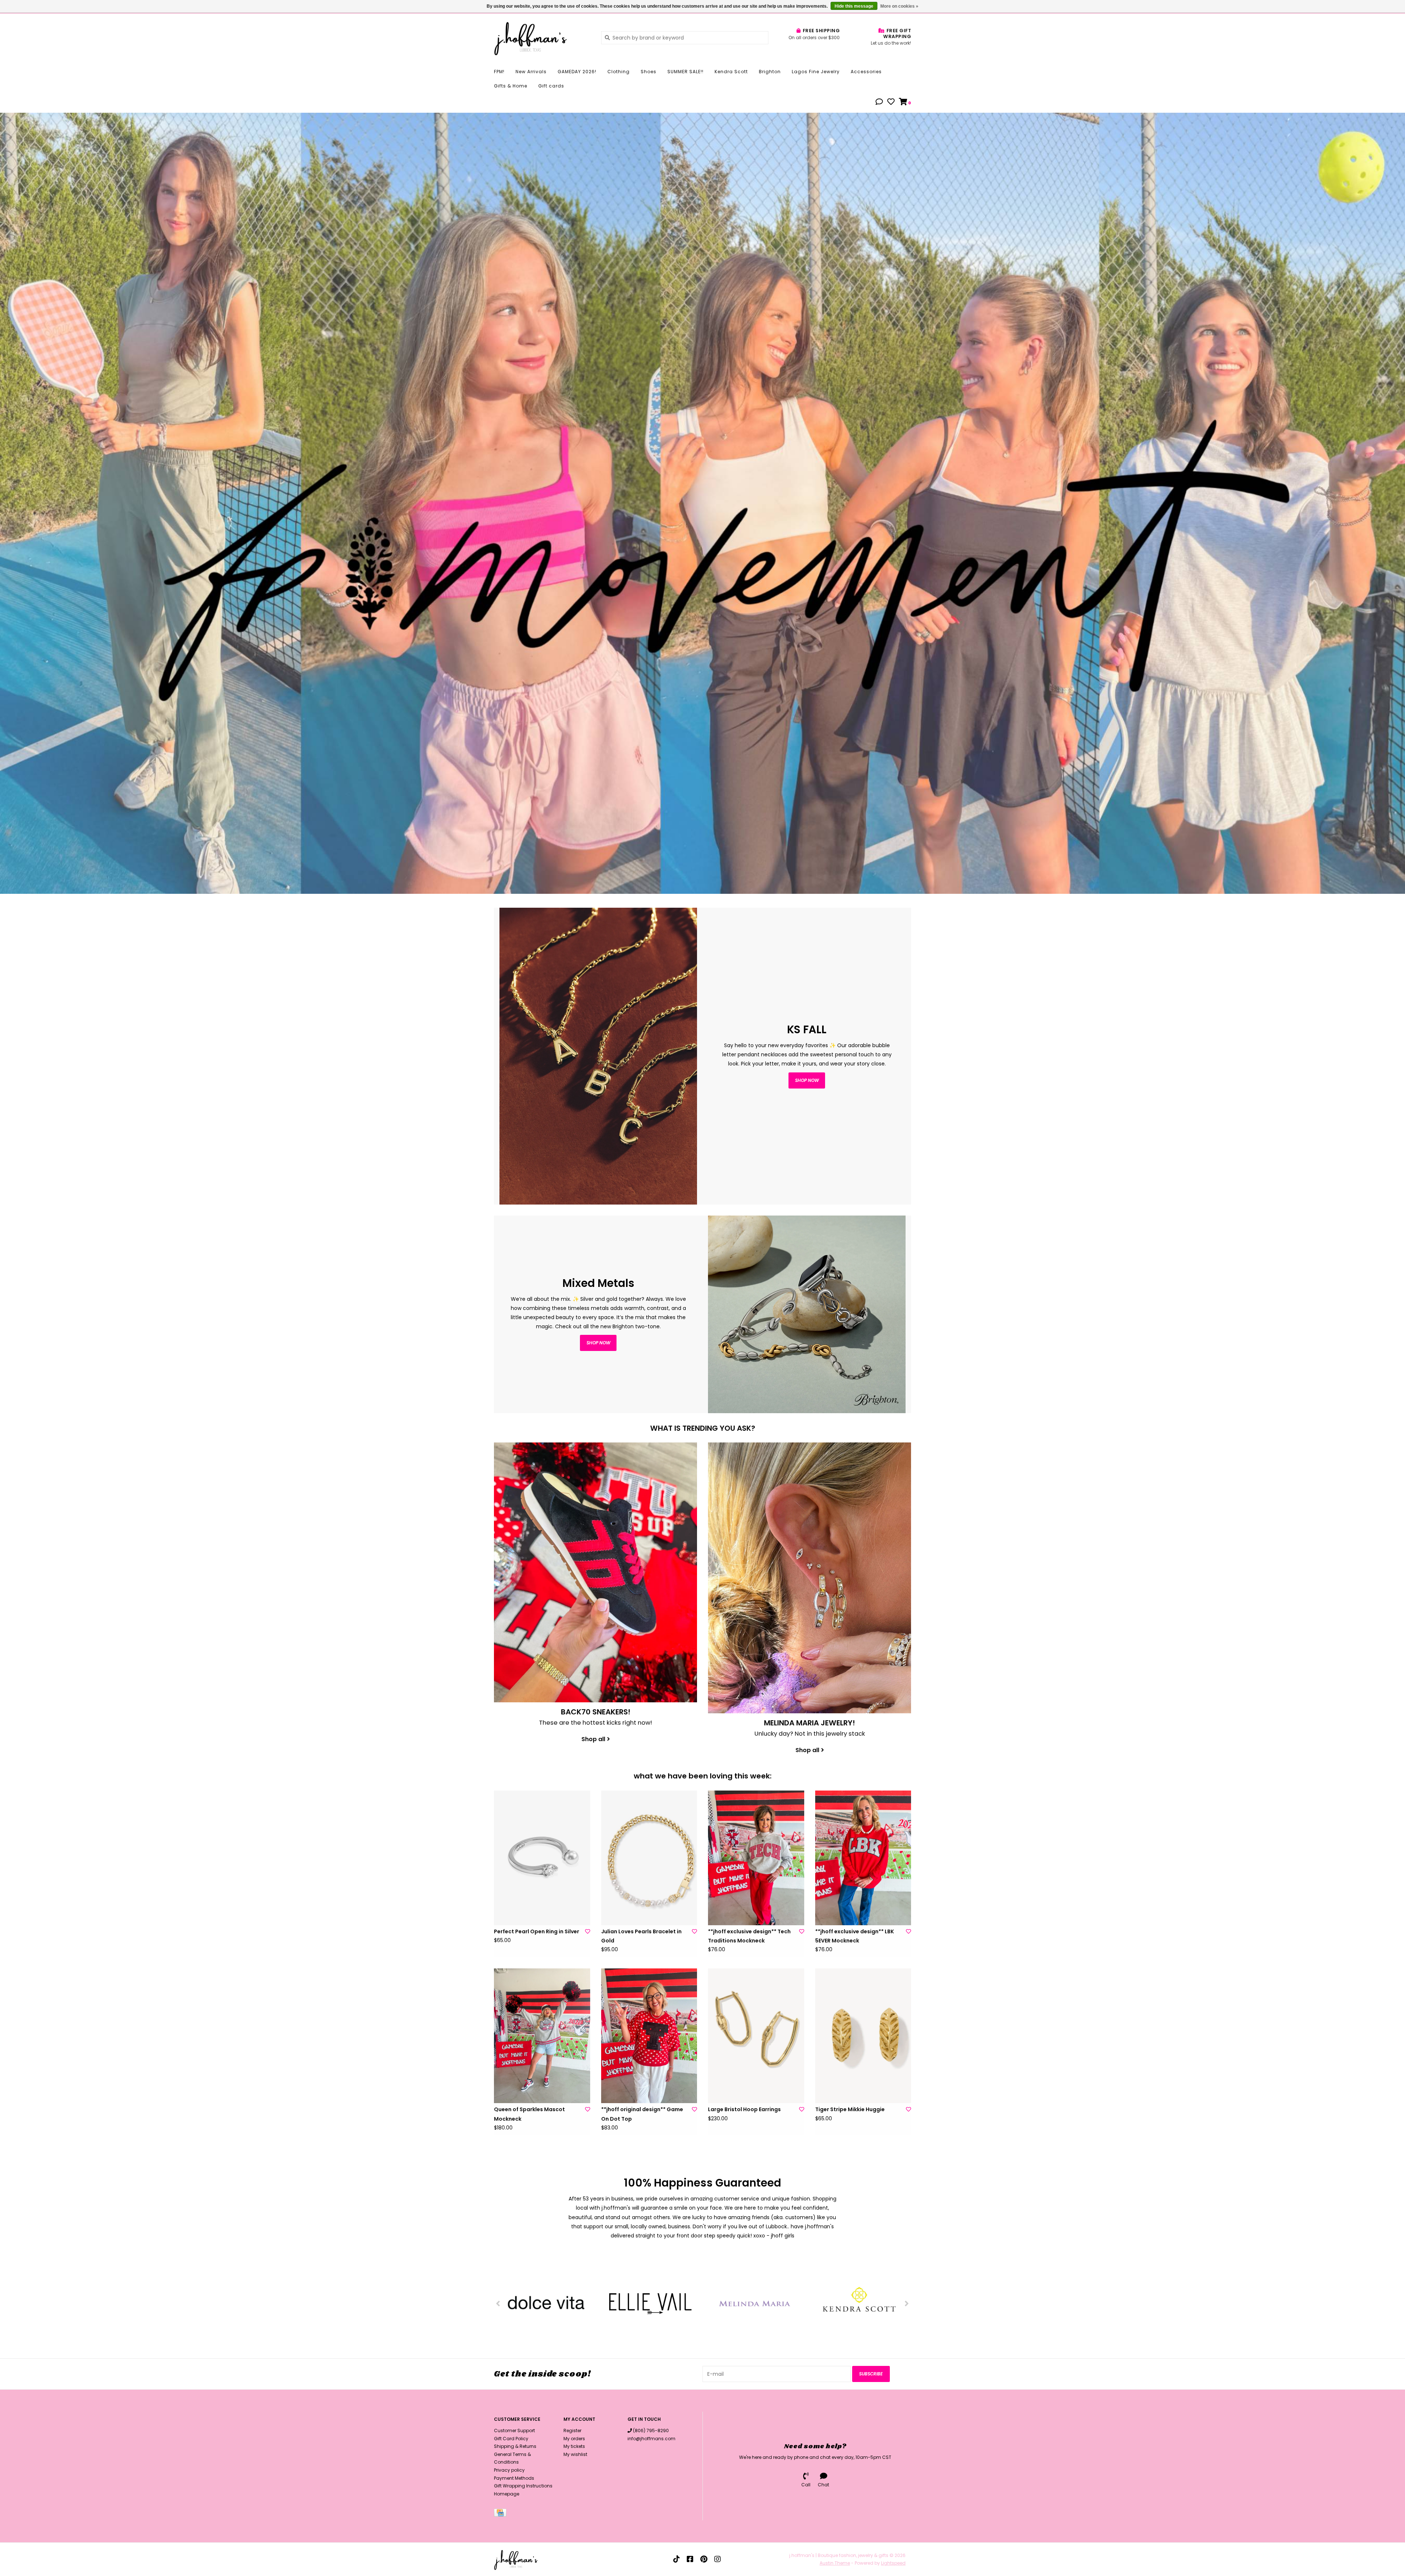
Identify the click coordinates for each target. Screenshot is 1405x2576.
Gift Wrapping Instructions (523, 2486)
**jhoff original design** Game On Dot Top (642, 2114)
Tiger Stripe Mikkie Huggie (850, 2109)
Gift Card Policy (511, 2439)
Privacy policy (509, 2470)
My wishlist (575, 2454)
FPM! (499, 72)
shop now (807, 1080)
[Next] (907, 2303)
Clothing (619, 72)
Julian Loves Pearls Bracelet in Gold (641, 1936)
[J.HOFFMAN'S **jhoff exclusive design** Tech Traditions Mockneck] (756, 1858)
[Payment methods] (501, 2514)
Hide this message (854, 6)
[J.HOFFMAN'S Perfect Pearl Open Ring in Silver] (542, 1858)
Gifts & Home (511, 86)
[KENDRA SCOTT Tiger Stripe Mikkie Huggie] (863, 2036)
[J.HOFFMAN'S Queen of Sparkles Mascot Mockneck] (542, 2036)
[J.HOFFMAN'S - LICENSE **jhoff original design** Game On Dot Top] (649, 2036)
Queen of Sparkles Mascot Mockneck (529, 2114)
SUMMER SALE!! (685, 72)
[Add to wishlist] (588, 1931)
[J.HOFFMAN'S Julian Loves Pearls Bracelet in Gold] (649, 1858)
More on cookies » (899, 6)
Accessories (866, 72)
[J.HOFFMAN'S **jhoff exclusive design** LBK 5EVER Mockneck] (863, 1858)
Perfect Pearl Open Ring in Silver (537, 1931)
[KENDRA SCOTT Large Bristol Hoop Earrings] (756, 2036)
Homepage (507, 2494)
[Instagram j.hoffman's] (718, 2559)
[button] (879, 102)
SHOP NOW (598, 1343)
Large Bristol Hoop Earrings (744, 2109)
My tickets (574, 2446)
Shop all (593, 1739)
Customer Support (514, 2431)
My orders (574, 2439)
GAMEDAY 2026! (577, 72)
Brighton (770, 72)
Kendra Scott (731, 72)
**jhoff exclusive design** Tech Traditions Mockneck (749, 1936)
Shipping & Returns (515, 2446)
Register (572, 2431)
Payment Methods (514, 2478)
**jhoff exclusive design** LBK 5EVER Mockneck (855, 1936)
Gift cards (551, 86)
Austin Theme (835, 2563)
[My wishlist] (891, 102)
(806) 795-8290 (651, 2431)
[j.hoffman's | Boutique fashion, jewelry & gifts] (542, 37)
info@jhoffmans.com (651, 2439)
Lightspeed (893, 2563)
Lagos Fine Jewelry (816, 72)
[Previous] (498, 2303)
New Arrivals (531, 72)
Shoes (649, 72)
